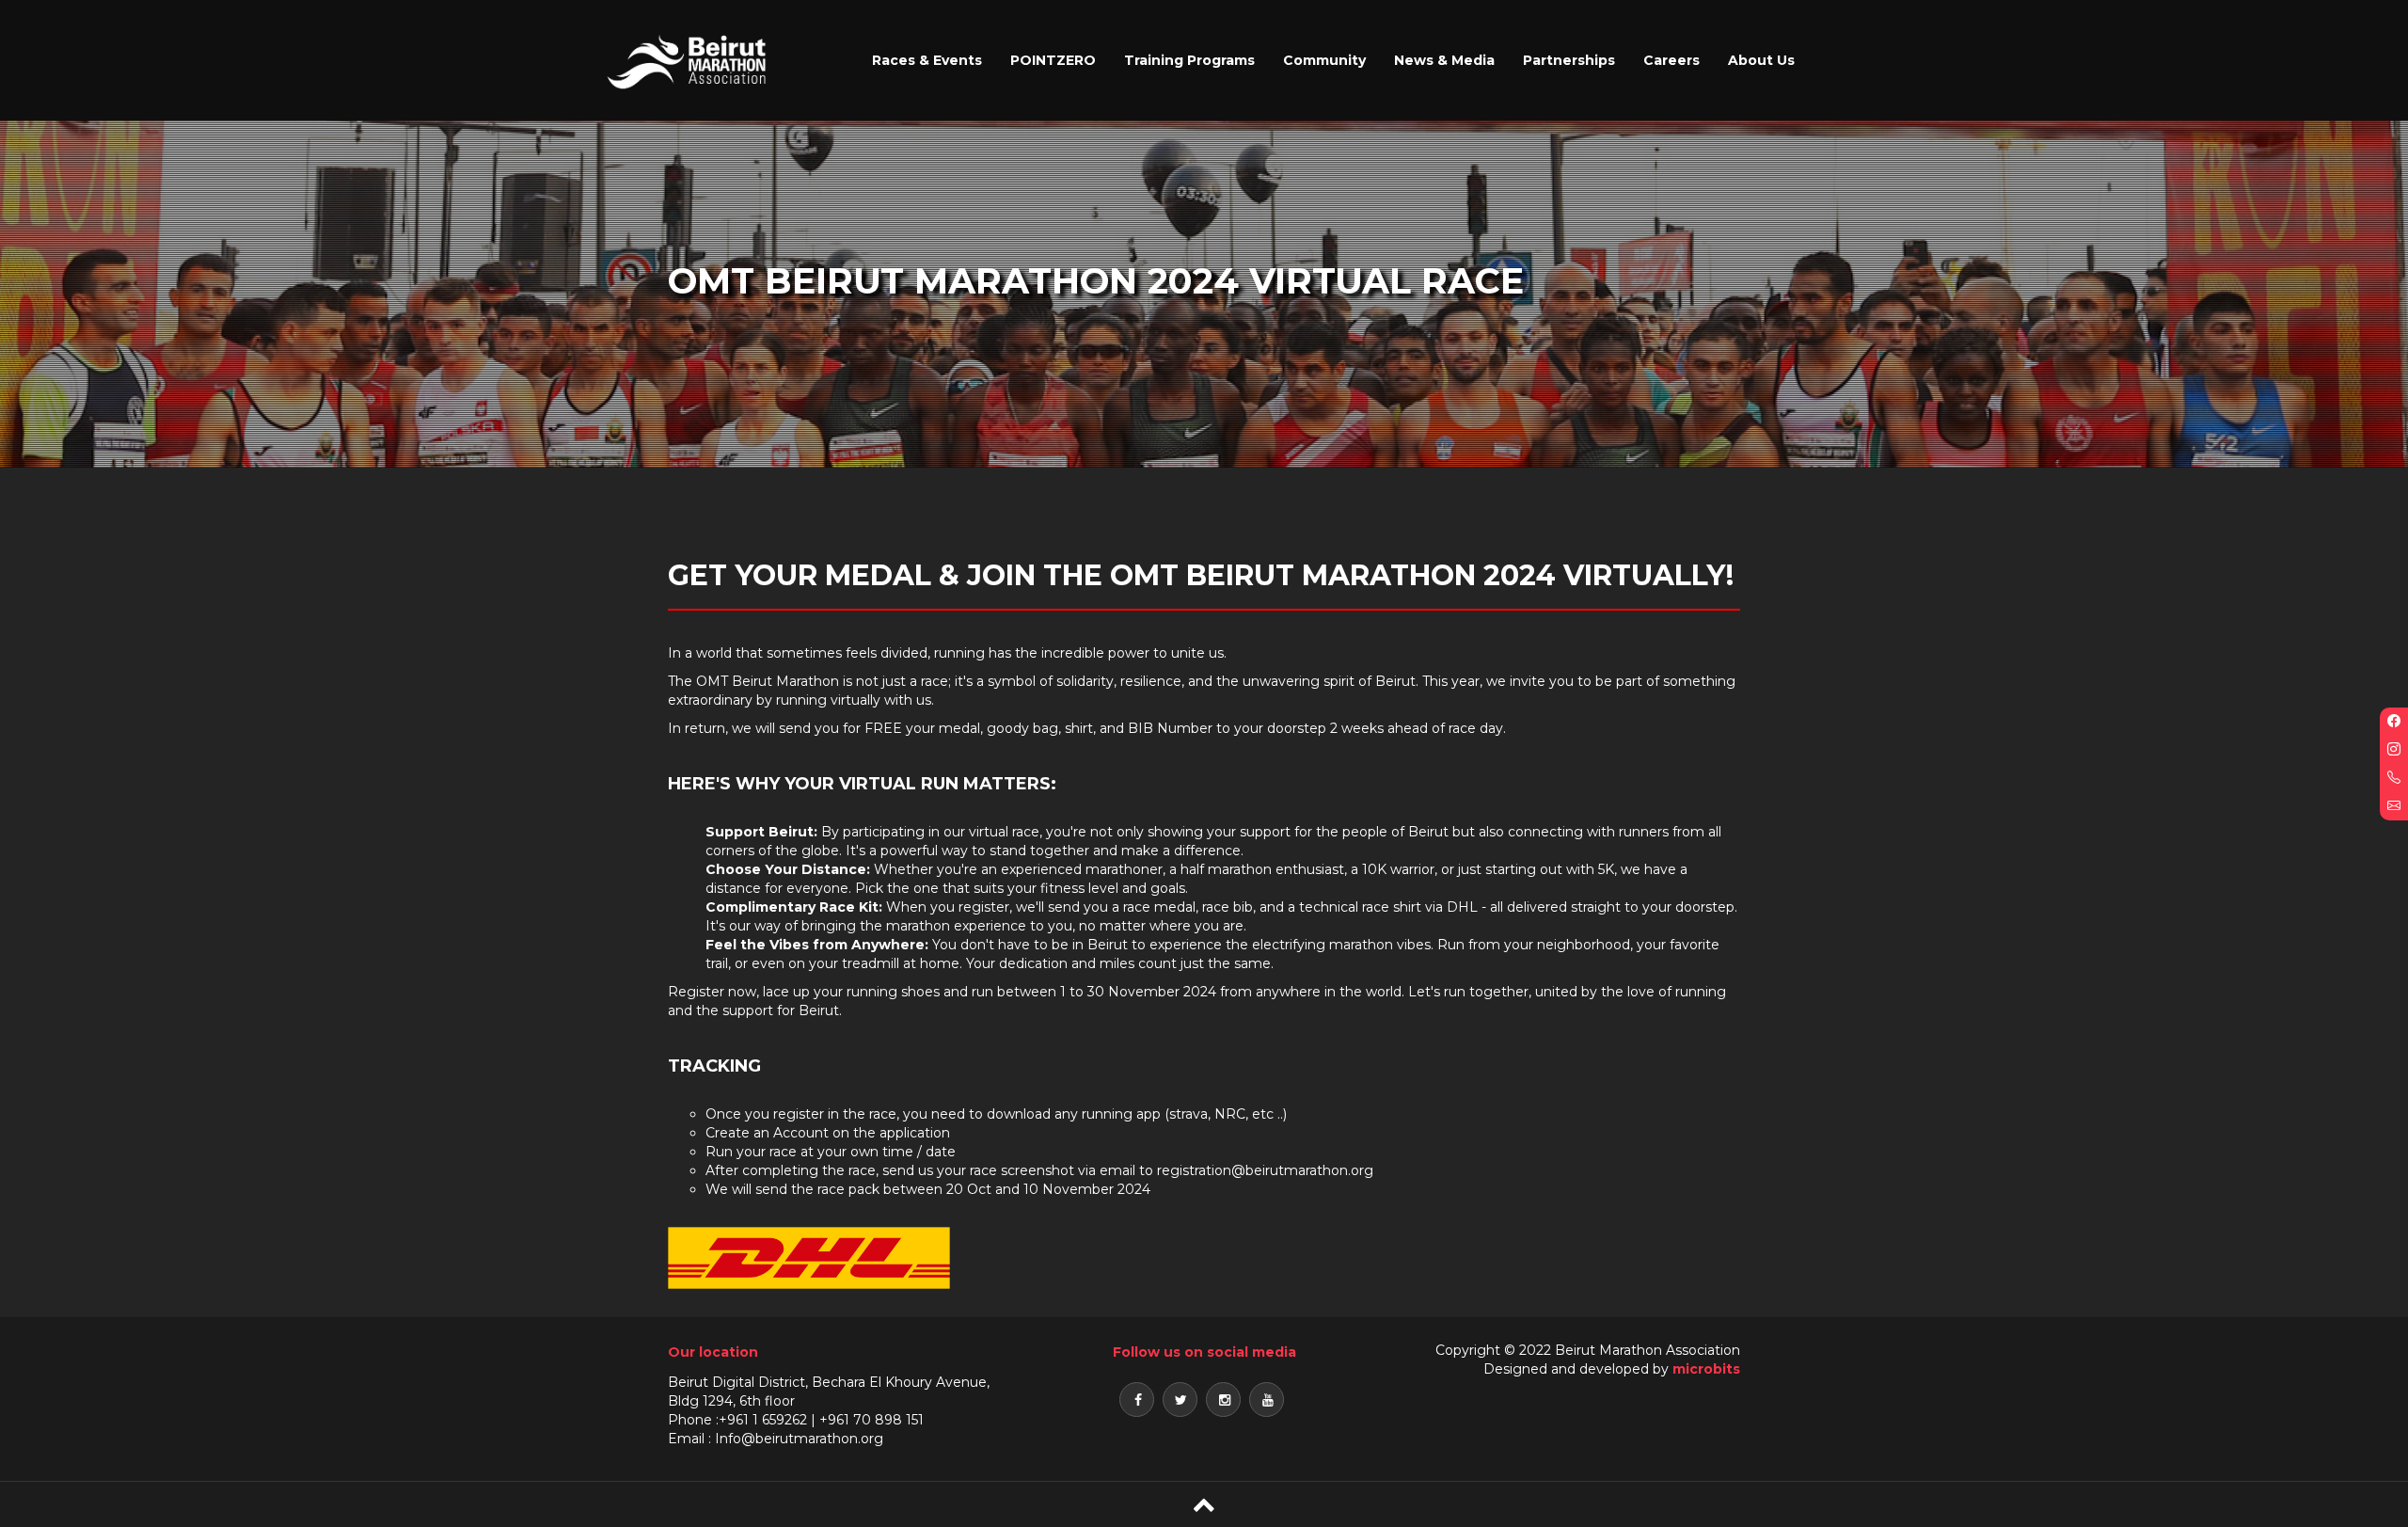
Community (1324, 60)
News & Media (1444, 60)
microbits (1706, 1369)
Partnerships (1569, 60)
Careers (1671, 60)
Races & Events (927, 60)
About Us (1761, 60)
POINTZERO (1053, 60)
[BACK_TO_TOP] (1204, 1504)
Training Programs (1189, 60)
